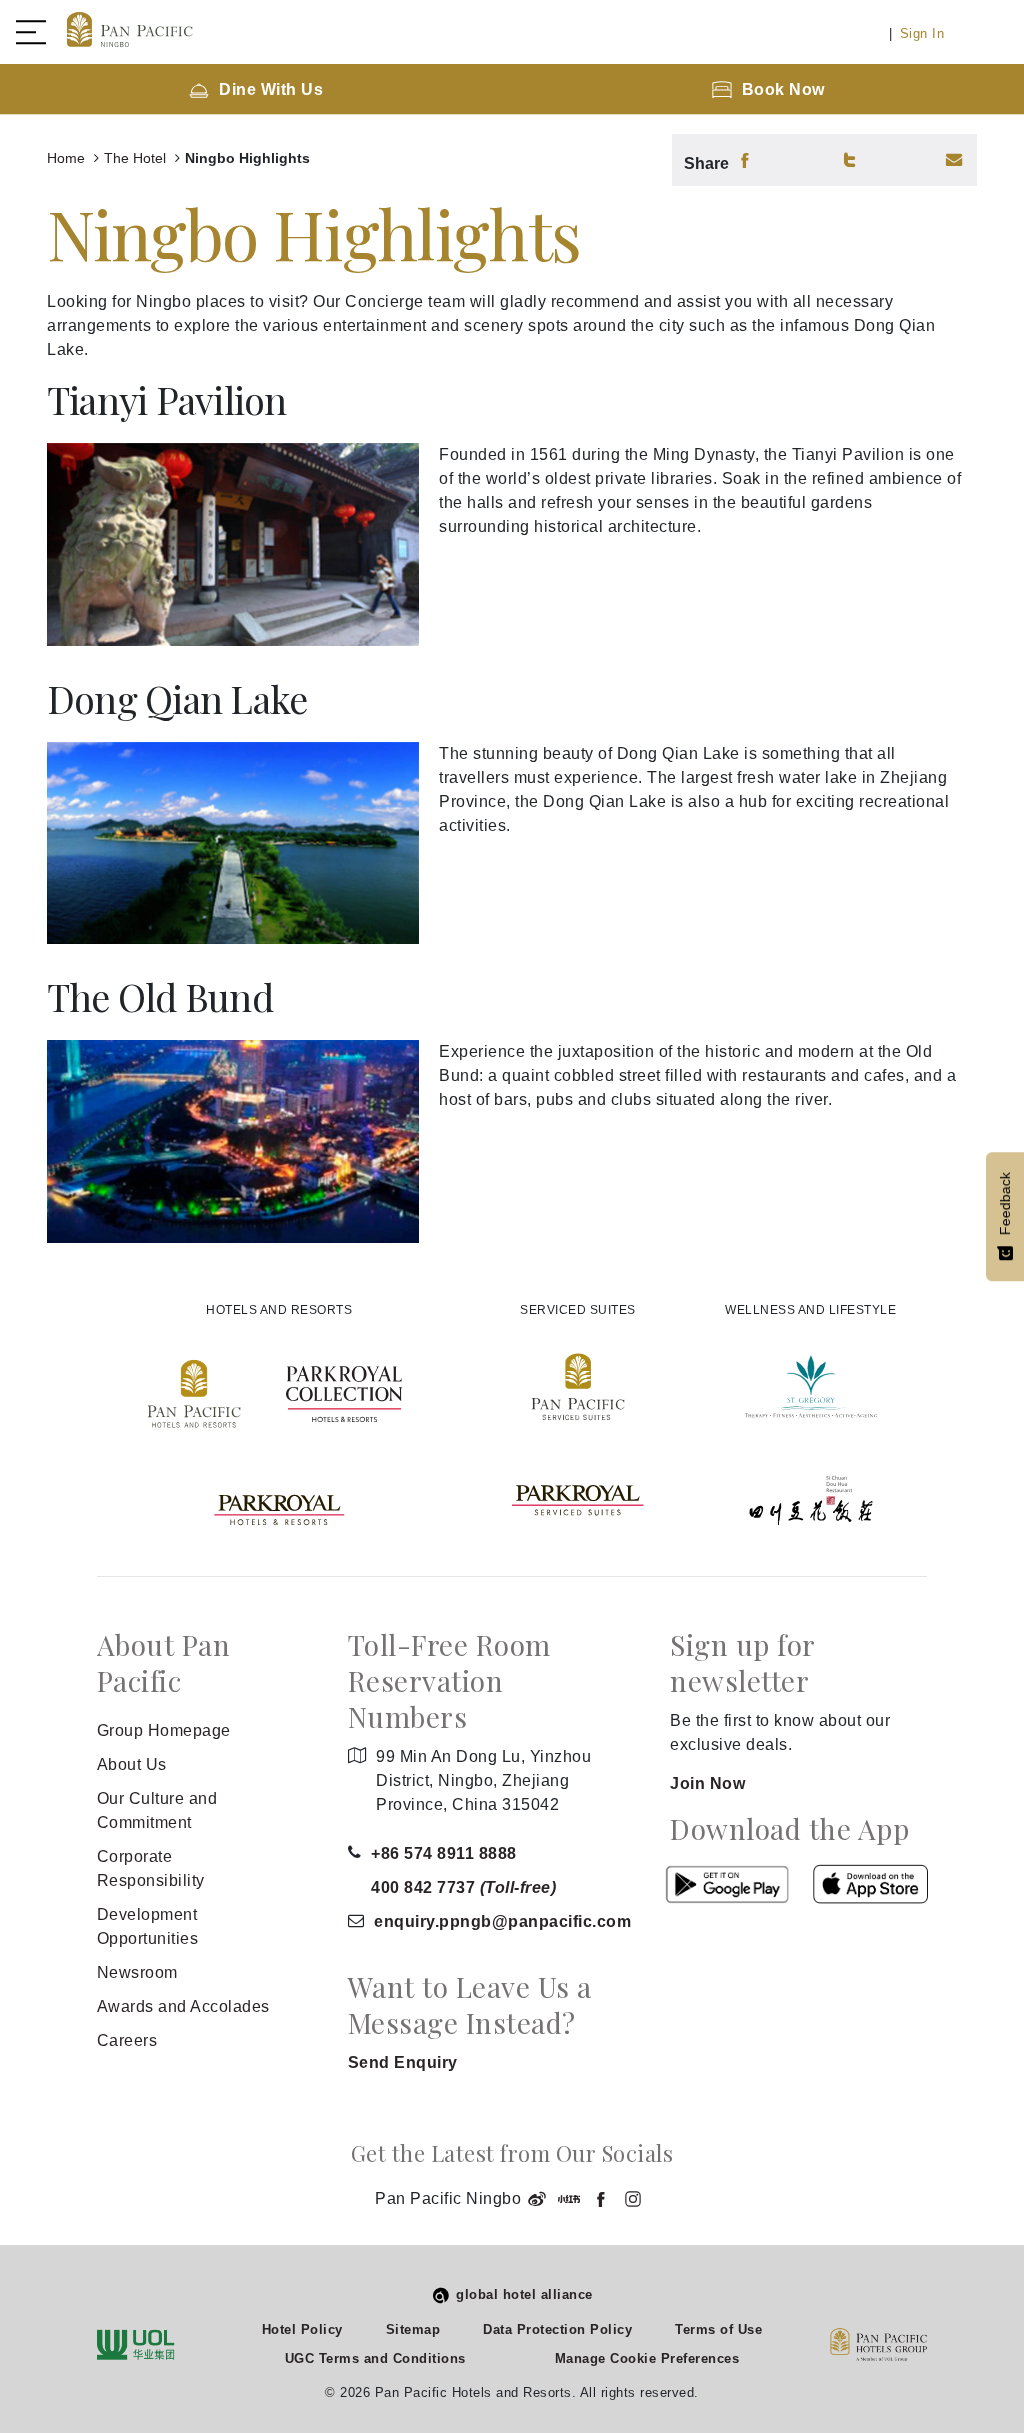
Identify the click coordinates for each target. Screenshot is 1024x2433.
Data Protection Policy (557, 2329)
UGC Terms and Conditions (375, 2358)
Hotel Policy (302, 2329)
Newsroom (137, 1972)
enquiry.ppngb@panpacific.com (502, 1921)
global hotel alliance (524, 2294)
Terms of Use (718, 2329)
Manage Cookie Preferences (647, 2358)
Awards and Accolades (183, 2006)
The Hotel (137, 158)
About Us (132, 1764)
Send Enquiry (403, 2062)
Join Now (707, 1783)
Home (68, 158)
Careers (127, 2040)
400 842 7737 (463, 1887)
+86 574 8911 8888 (444, 1853)
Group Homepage (164, 1730)
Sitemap (413, 2329)
